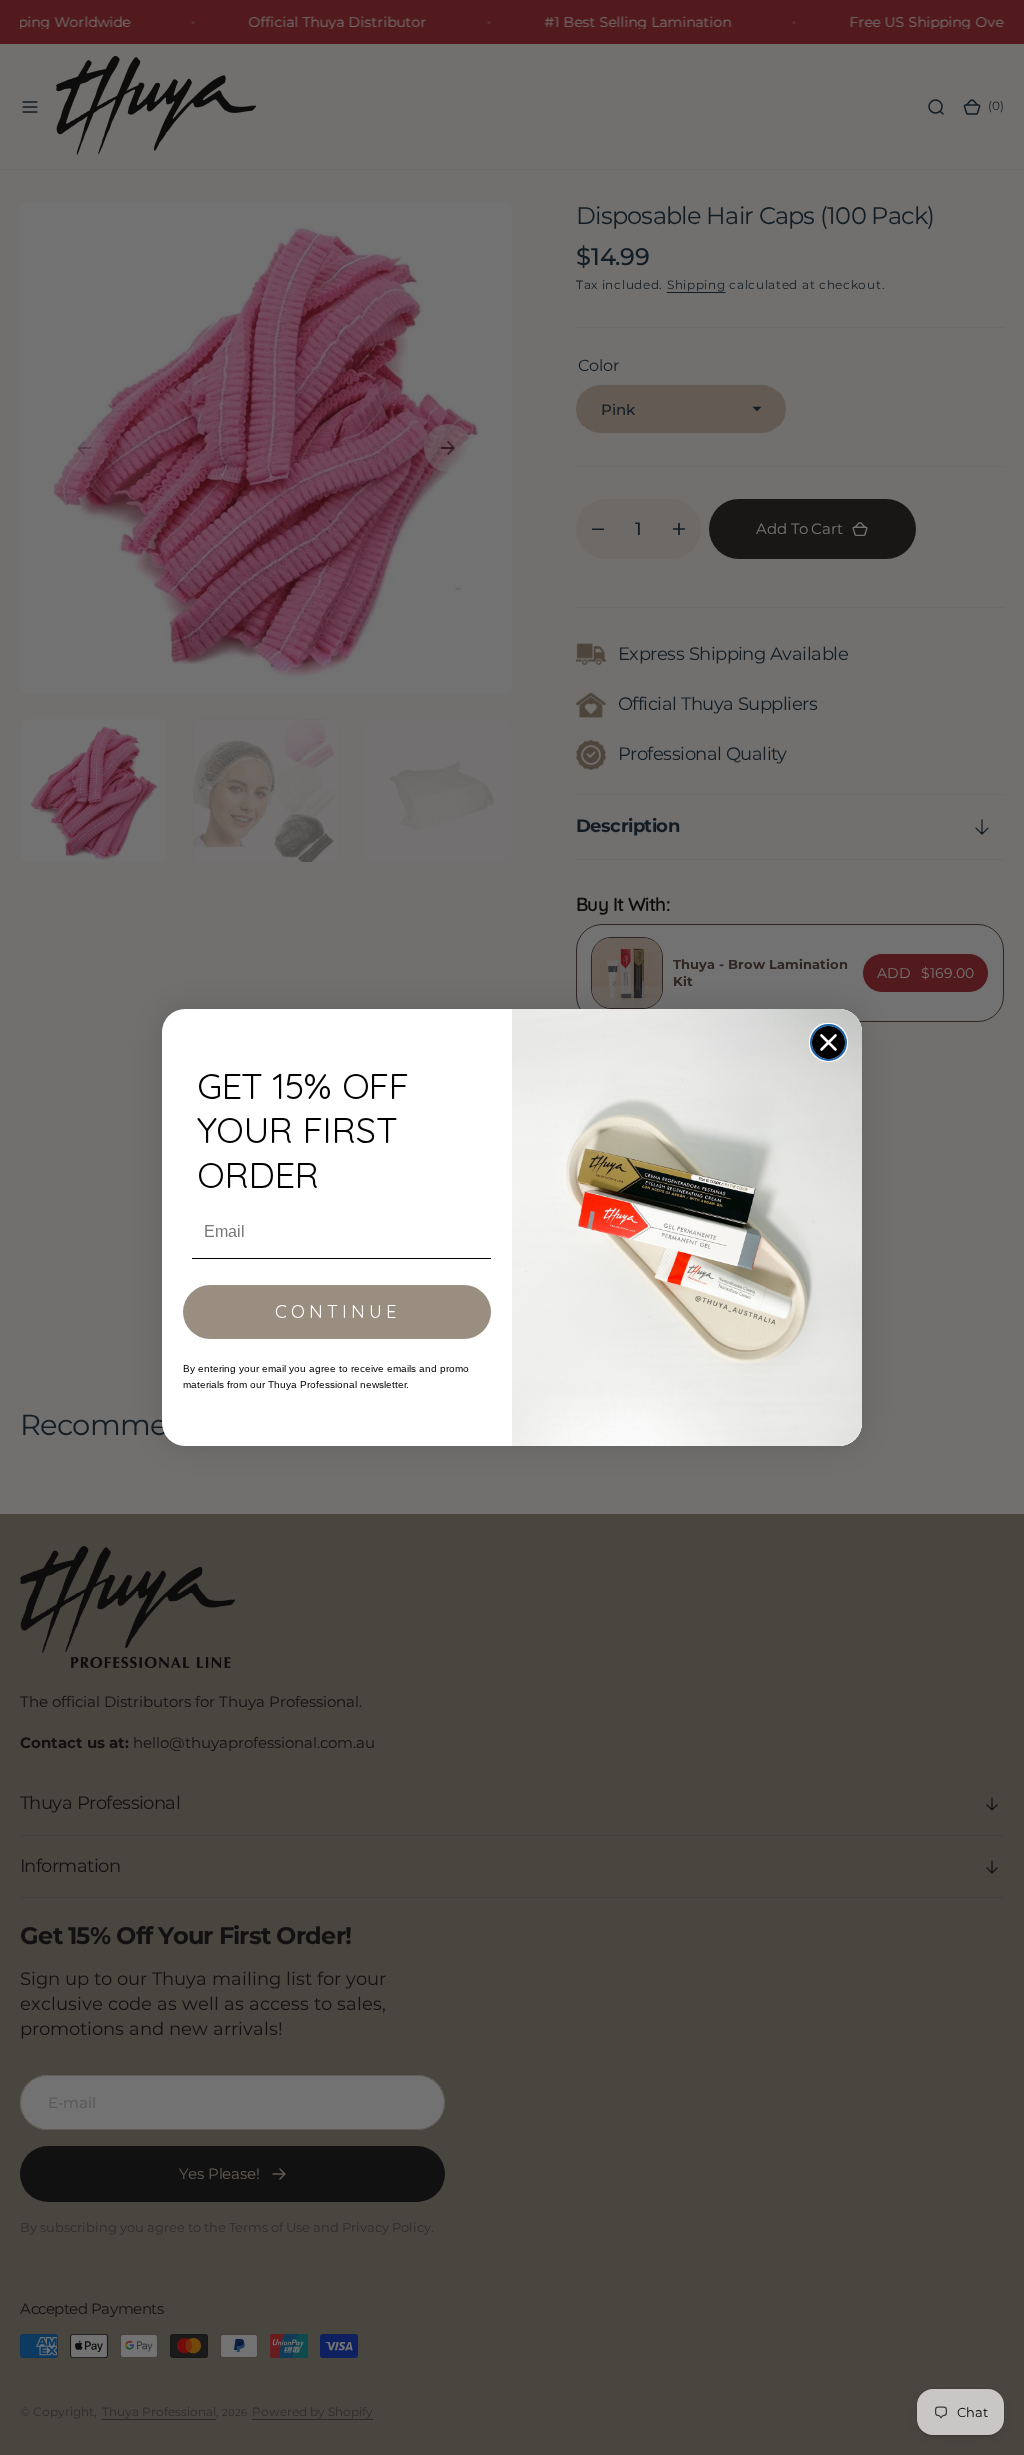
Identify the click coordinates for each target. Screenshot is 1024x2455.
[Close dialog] (828, 1042)
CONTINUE (337, 1311)
